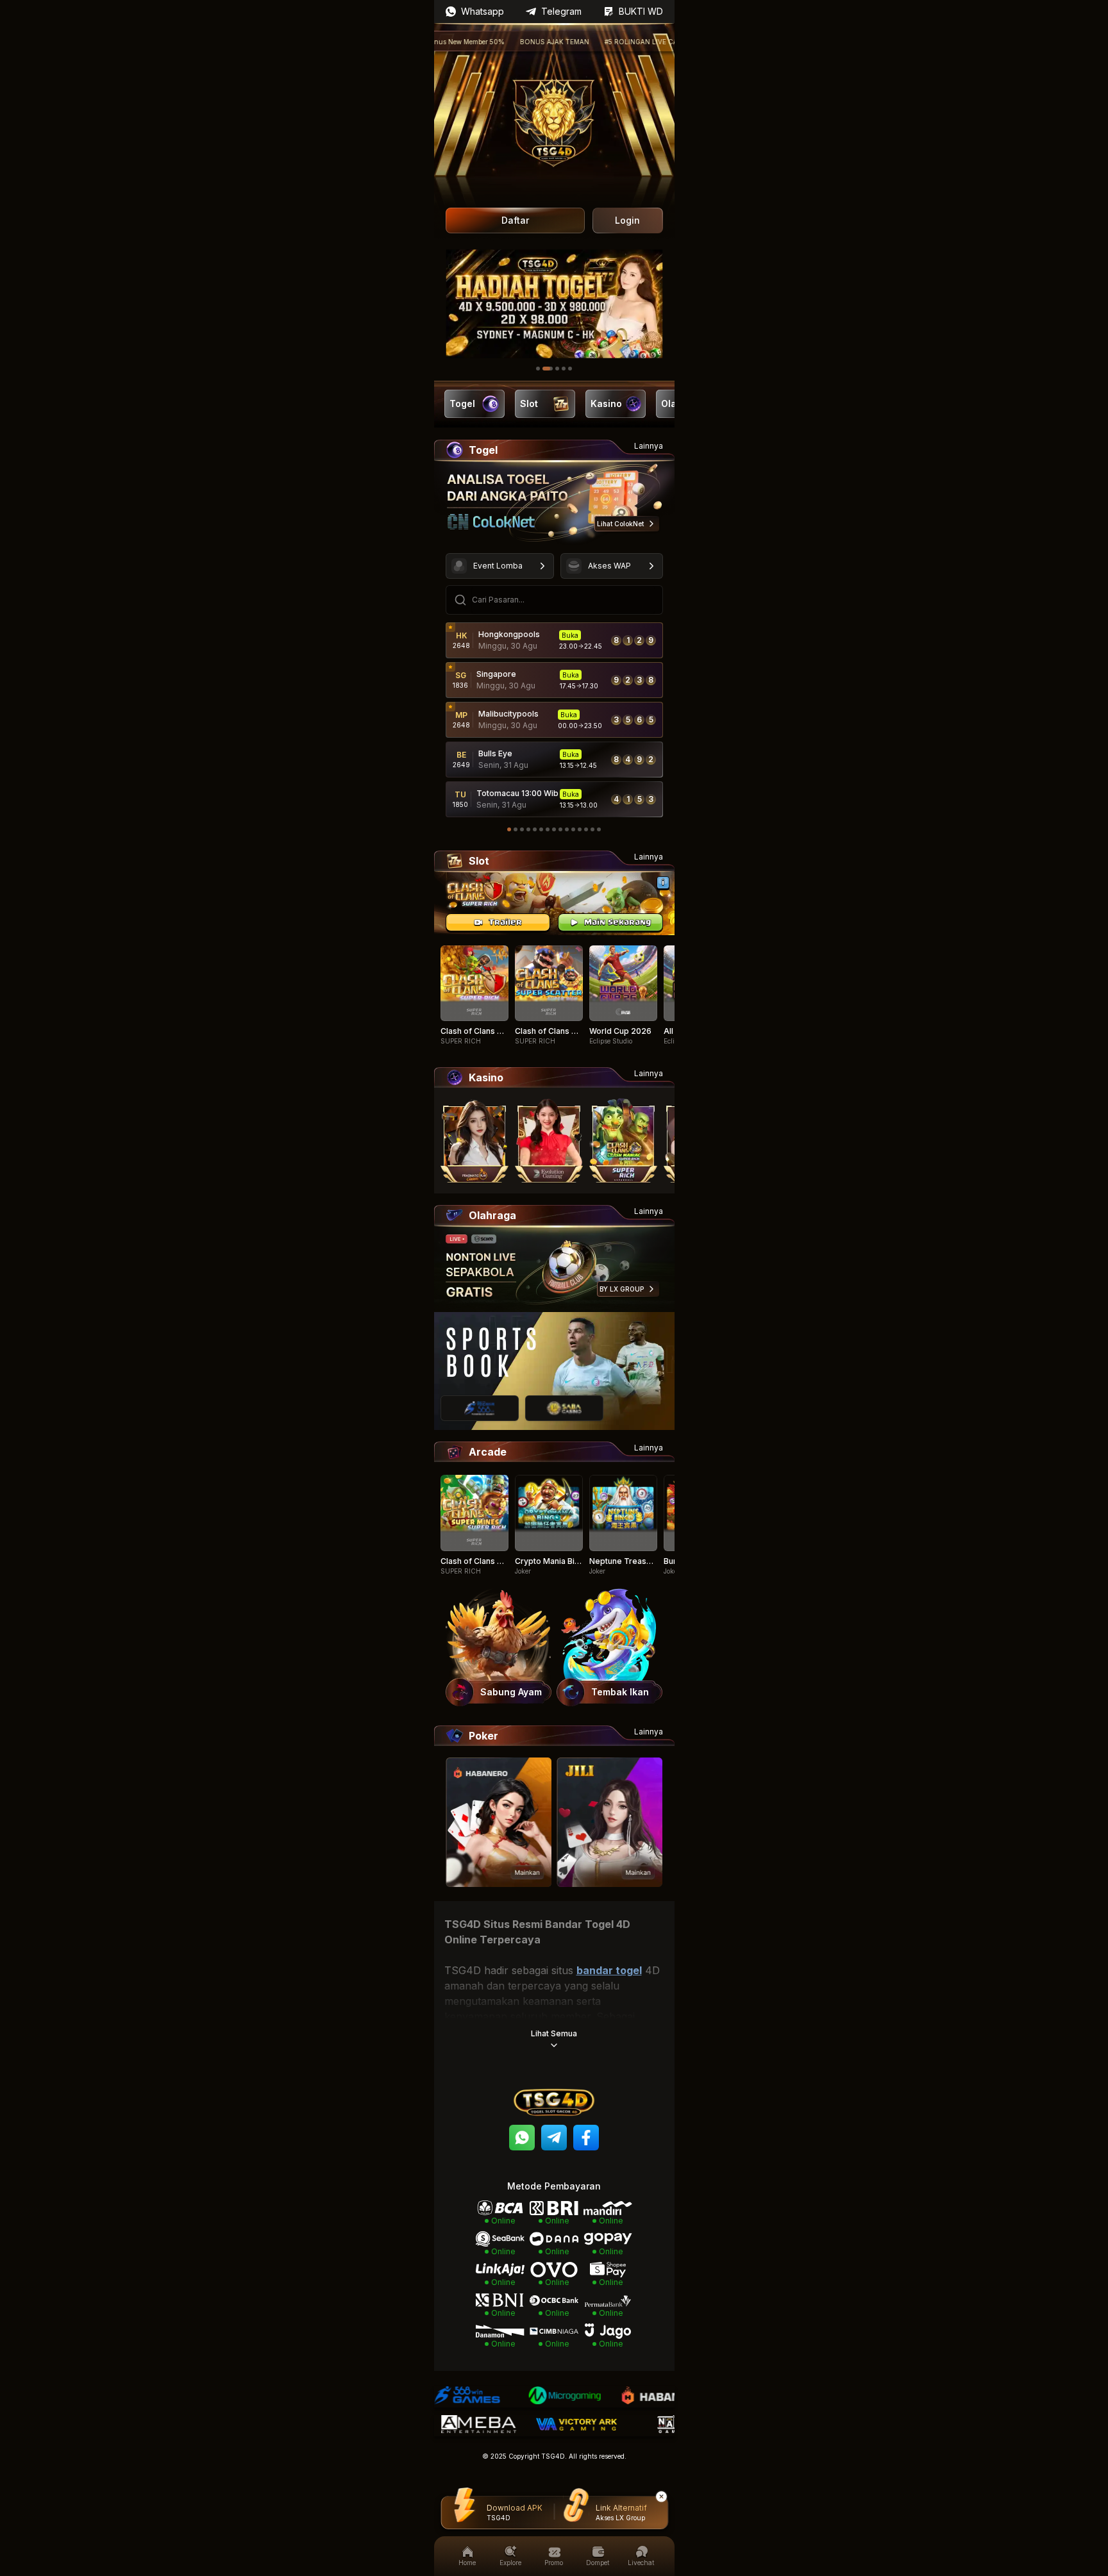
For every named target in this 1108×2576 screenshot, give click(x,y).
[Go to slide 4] (564, 369)
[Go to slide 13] (586, 829)
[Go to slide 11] (573, 829)
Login (627, 220)
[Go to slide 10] (567, 829)
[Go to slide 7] (548, 829)
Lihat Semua (554, 2033)
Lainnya (649, 446)
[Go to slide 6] (541, 829)
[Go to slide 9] (560, 829)
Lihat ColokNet (620, 524)
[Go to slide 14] (592, 829)
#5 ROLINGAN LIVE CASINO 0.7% (606, 42)
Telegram (561, 11)
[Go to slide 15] (599, 829)
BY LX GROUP (622, 1289)
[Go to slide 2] (544, 369)
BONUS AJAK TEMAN (501, 42)
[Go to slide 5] (570, 369)
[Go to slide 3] (554, 369)
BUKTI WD (641, 11)
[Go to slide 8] (554, 829)
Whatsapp (483, 11)
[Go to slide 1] (538, 369)
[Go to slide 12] (580, 829)
